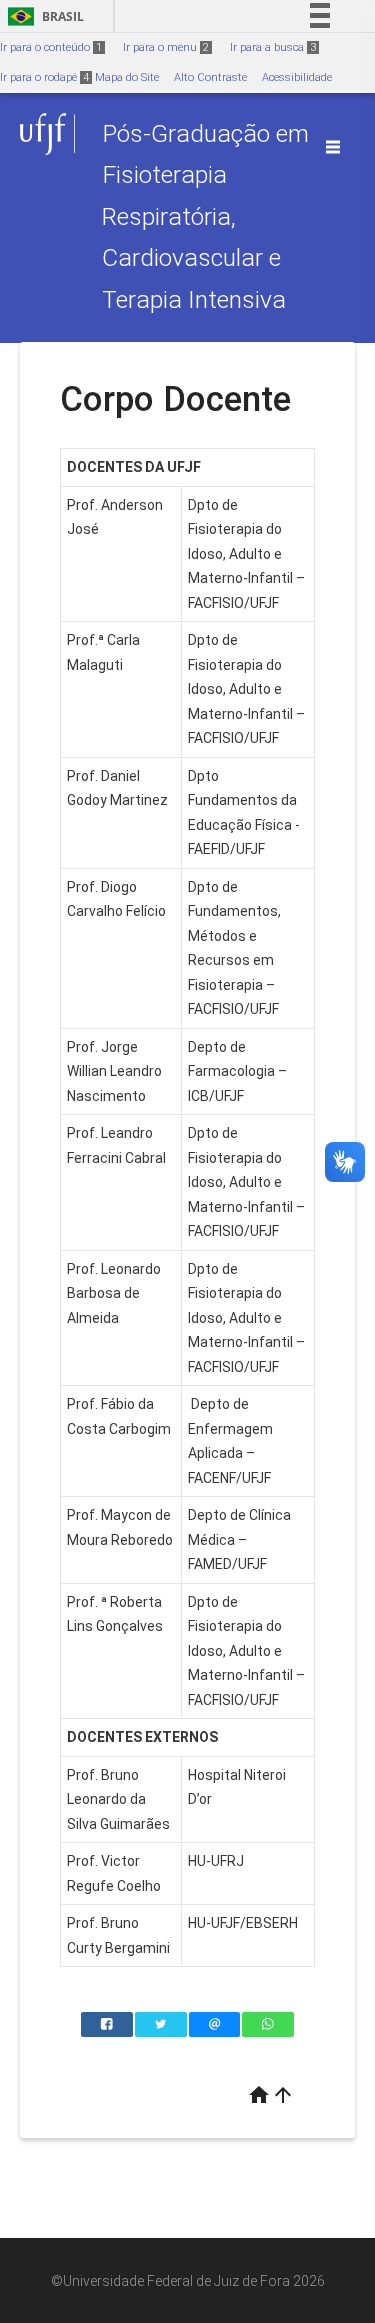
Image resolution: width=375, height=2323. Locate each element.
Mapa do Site (127, 77)
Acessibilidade (297, 77)
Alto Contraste (210, 77)
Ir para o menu (166, 47)
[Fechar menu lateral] (333, 147)
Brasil (42, 16)
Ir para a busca (273, 47)
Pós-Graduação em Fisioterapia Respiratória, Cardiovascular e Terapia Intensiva (205, 216)
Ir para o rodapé (44, 77)
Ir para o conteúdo (51, 47)
